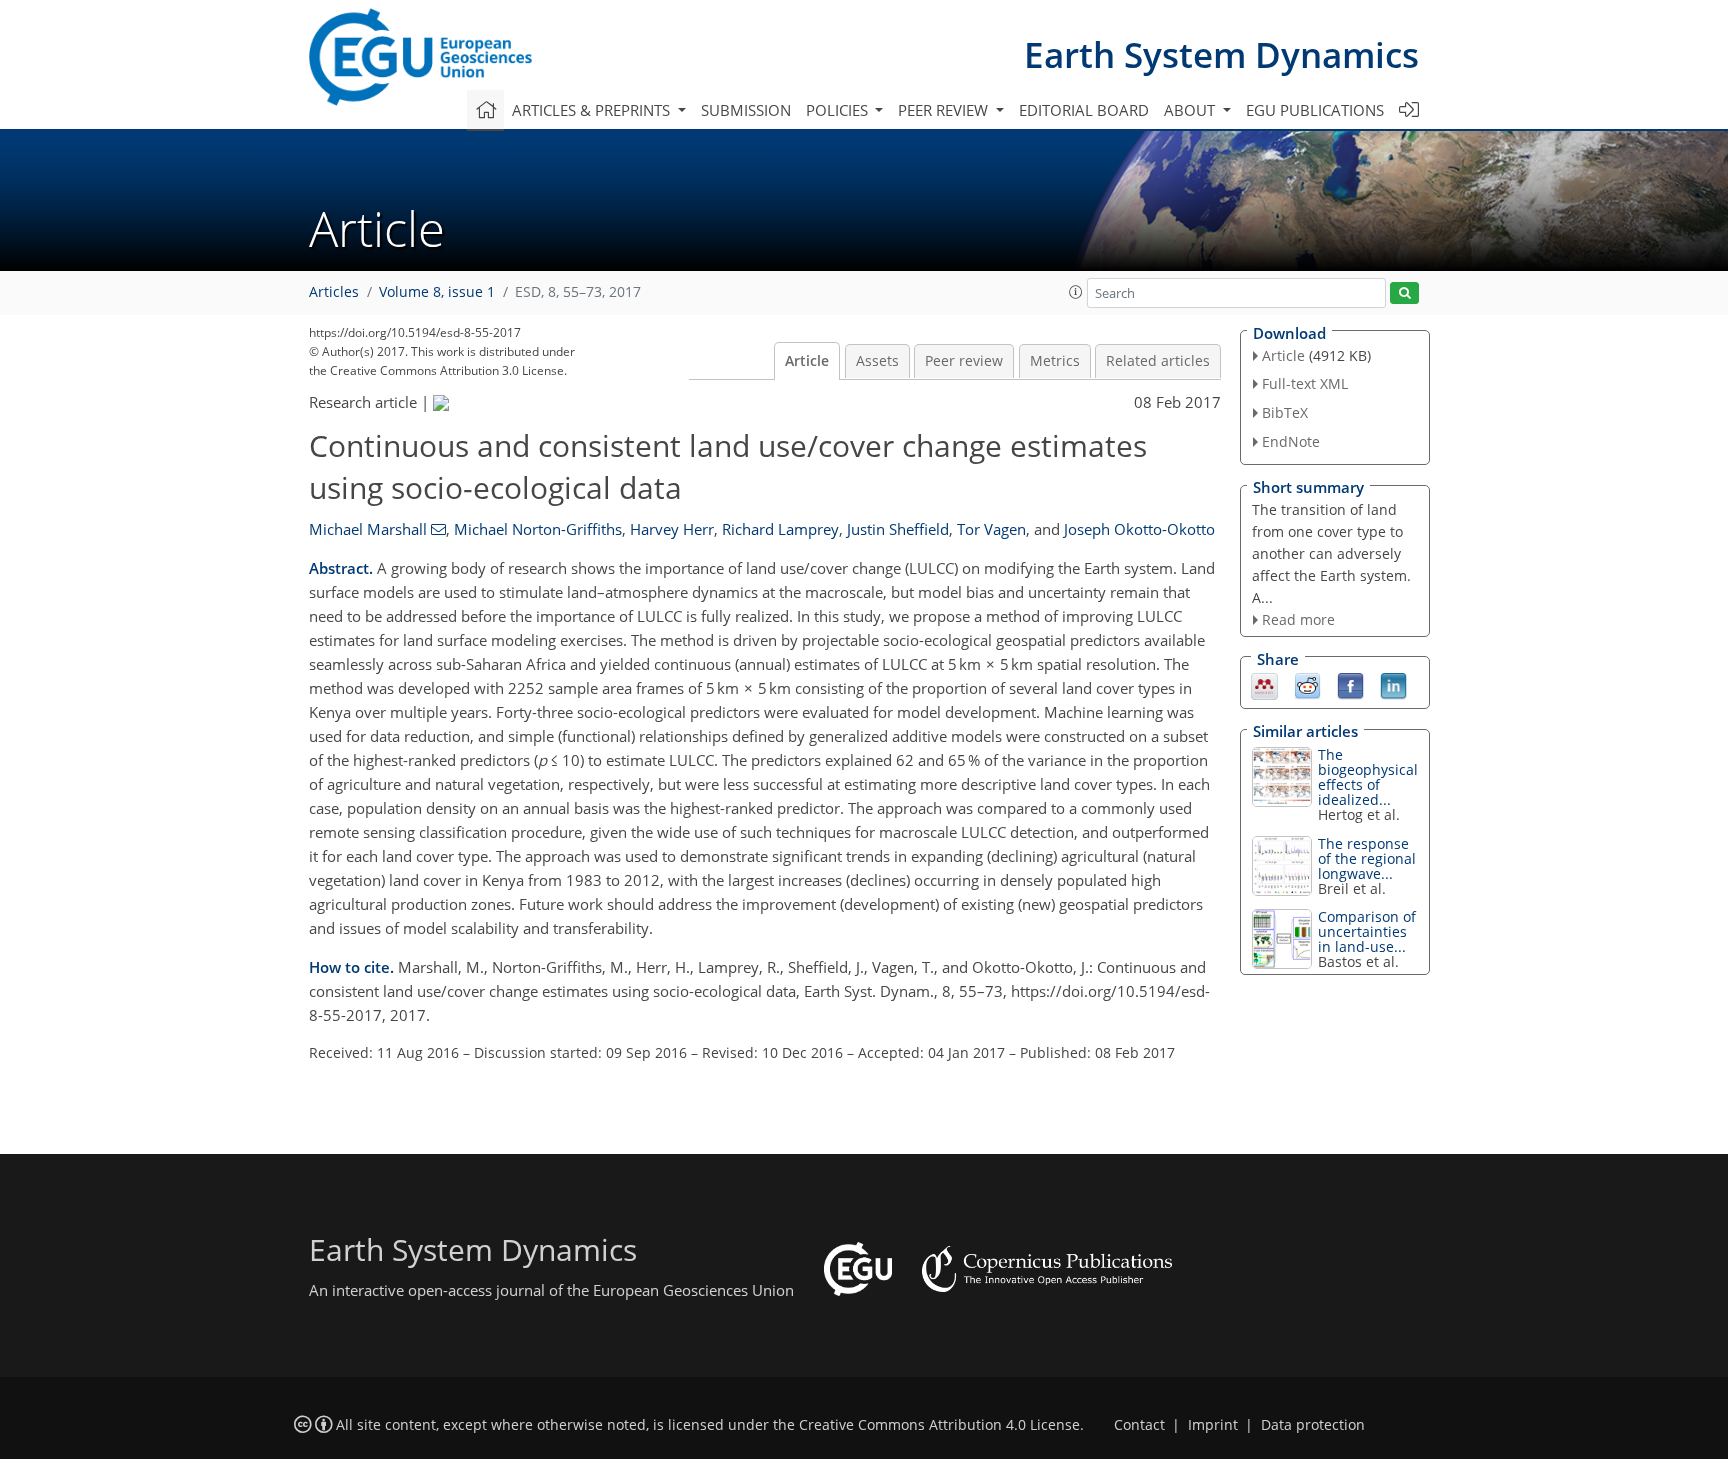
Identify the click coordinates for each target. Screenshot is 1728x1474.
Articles (334, 292)
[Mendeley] (1264, 685)
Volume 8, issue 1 (437, 292)
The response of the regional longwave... (1367, 858)
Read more (1298, 619)
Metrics (1055, 361)
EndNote (1291, 441)
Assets (877, 361)
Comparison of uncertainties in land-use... (1367, 931)
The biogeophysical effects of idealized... (1368, 777)
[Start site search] (1404, 293)
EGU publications (1315, 110)
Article (807, 361)
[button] (1076, 292)
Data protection (1313, 1425)
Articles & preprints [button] (593, 110)
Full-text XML (1305, 383)
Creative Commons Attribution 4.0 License (939, 1425)
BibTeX (1285, 412)
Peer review (964, 361)
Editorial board (1084, 110)
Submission (746, 110)
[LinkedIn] (1393, 685)
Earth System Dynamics (1221, 54)
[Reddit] (1307, 685)
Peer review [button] (945, 110)
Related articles (1158, 361)
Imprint (1213, 1425)
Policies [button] (839, 110)
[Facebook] (1350, 685)
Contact (1139, 1425)
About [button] (1191, 110)
